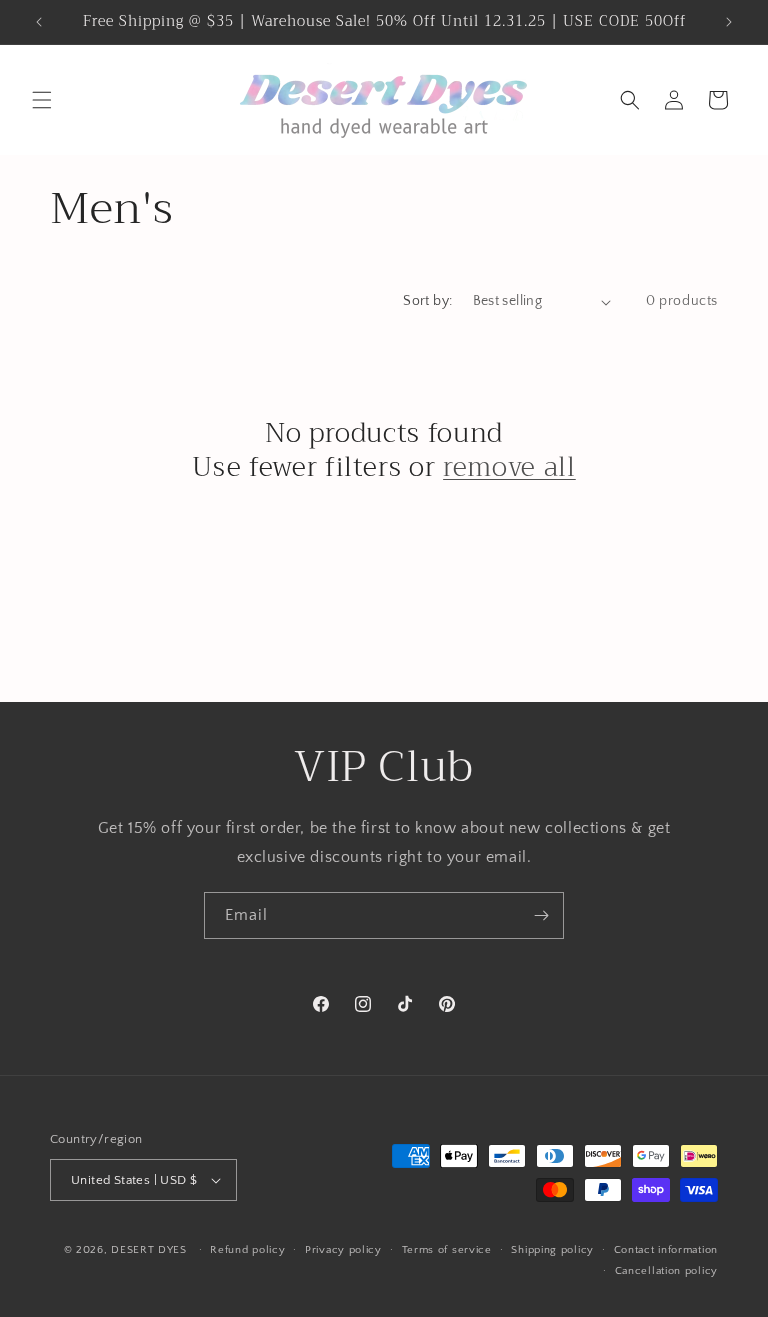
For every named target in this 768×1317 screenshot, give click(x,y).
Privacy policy (343, 1250)
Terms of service (447, 1250)
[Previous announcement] (39, 22)
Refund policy (247, 1250)
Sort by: (427, 301)
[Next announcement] (729, 22)
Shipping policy (552, 1250)
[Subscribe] (541, 915)
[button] (42, 100)
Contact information (666, 1250)
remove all (509, 468)
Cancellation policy (666, 1271)
